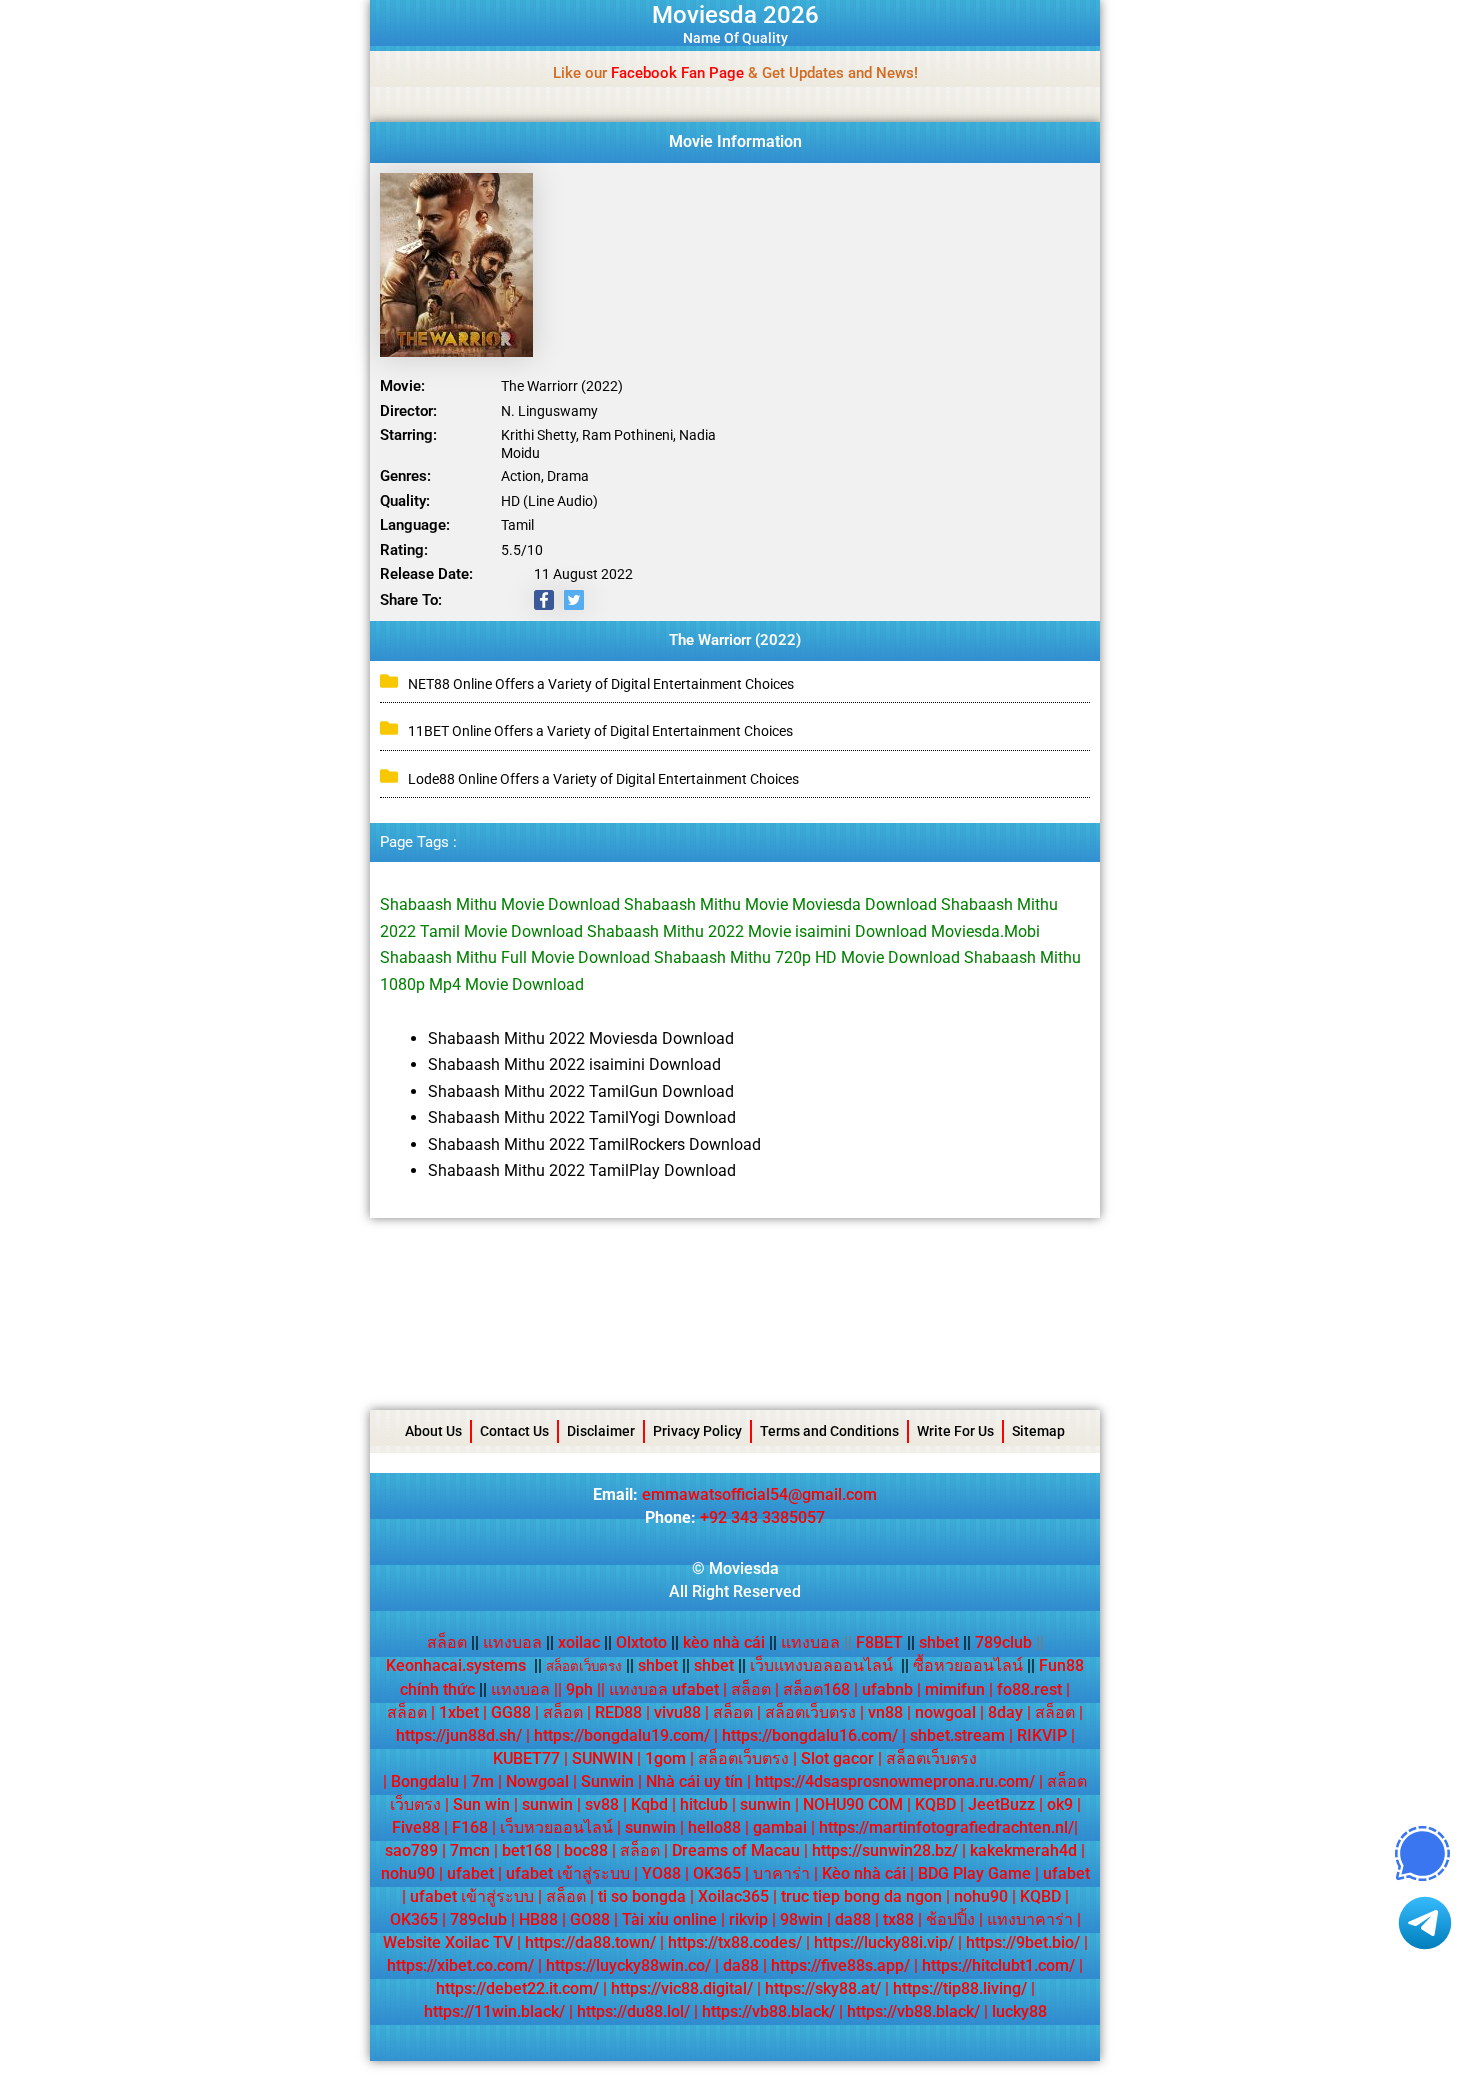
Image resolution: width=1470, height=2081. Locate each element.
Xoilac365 (733, 1896)
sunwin (547, 1804)
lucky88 (1019, 2011)
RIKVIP (1042, 1735)
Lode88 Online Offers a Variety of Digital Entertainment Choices (603, 779)
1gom (665, 1758)
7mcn (470, 1850)
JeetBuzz (1001, 1804)
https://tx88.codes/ (735, 1942)
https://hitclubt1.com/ (998, 1965)
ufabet (470, 1873)
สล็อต (447, 1642)
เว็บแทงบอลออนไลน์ (821, 1665)
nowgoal (945, 1712)
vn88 (885, 1712)
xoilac (585, 1642)
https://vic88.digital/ (682, 1988)
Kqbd (649, 1804)
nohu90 (408, 1873)
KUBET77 (526, 1758)
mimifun (955, 1689)
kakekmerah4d (1023, 1850)
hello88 (714, 1827)
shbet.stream (957, 1735)
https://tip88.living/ (960, 1988)
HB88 (538, 1919)
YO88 (661, 1873)
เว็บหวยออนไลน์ (556, 1827)
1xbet (459, 1712)
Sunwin (607, 1781)
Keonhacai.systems (456, 1665)
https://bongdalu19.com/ (622, 1735)
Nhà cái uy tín (694, 1781)
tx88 (898, 1919)
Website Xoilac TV (448, 1942)
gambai (780, 1827)
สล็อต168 (816, 1689)
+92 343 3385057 (762, 1517)
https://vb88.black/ (768, 2011)
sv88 (602, 1804)
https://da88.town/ (590, 1942)
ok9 (1060, 1804)
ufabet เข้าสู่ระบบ (568, 1873)
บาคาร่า (781, 1873)
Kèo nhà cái (864, 1873)
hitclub (704, 1804)
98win (801, 1919)
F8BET (879, 1642)
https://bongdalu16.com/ (810, 1735)
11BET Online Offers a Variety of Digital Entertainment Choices (600, 731)
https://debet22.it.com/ (517, 1988)
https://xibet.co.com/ (460, 1965)
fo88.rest (1029, 1689)
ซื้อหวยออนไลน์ (968, 1665)
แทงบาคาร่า (1030, 1919)
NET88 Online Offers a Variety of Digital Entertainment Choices (601, 684)
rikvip (748, 1919)
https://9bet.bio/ (1023, 1942)
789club (1003, 1642)
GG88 (511, 1712)
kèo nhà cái (724, 1642)
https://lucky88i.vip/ (884, 1942)
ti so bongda (642, 1896)
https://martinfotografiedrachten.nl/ (946, 1827)
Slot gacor (837, 1758)
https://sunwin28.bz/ (885, 1850)
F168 (470, 1827)
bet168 (527, 1850)
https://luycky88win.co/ (628, 1965)
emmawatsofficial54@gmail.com (759, 1494)
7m (482, 1781)
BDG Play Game (974, 1873)
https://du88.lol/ (633, 2011)
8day (1005, 1712)
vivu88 (677, 1712)
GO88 (590, 1919)
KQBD (935, 1804)
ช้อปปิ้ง (950, 1919)
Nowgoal (537, 1781)
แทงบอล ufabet (664, 1689)
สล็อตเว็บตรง (810, 1712)
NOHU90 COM (853, 1804)
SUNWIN (602, 1758)
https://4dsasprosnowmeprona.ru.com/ (895, 1781)
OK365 (717, 1873)
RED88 (618, 1712)
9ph (579, 1689)
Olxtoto (647, 1642)
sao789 (411, 1850)
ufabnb (887, 1689)
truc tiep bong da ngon (861, 1896)
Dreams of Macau (736, 1850)
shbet (939, 1642)
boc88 (586, 1850)
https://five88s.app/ (840, 1965)
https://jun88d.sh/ (459, 1735)
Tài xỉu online (669, 1919)
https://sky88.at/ (823, 1988)
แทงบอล (518, 1642)
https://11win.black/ (494, 2011)
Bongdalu (425, 1781)
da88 (853, 1919)
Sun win (481, 1804)
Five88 (416, 1827)
